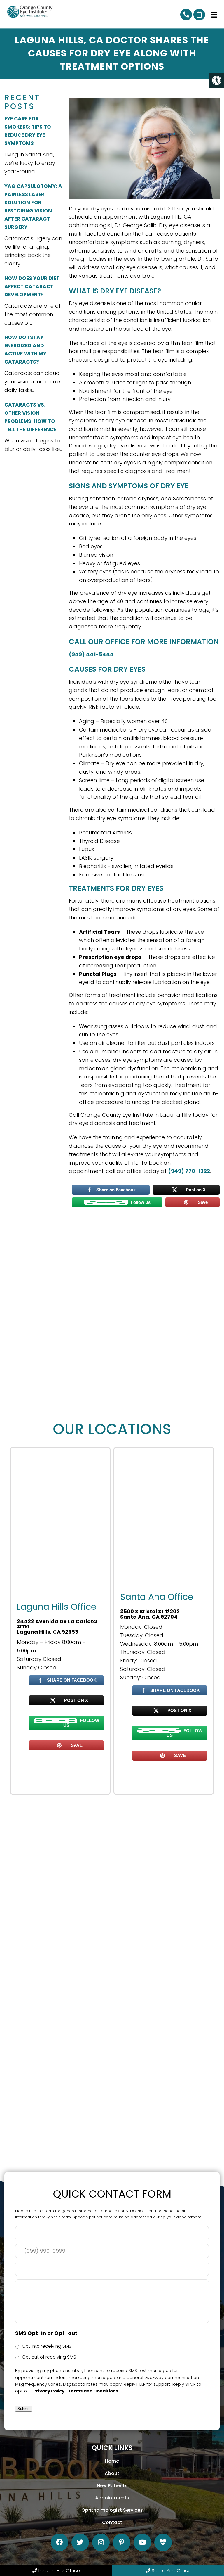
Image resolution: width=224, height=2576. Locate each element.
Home (112, 2461)
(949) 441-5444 (91, 654)
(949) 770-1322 (186, 15)
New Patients (112, 2486)
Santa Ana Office (171, 2571)
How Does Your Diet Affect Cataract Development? (32, 286)
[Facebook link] (60, 2542)
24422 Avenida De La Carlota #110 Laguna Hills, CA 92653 (57, 1627)
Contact (112, 2522)
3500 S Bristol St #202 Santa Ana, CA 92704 (150, 1614)
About (112, 2473)
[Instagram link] (101, 2542)
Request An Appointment (199, 15)
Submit (23, 2409)
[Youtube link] (142, 2542)
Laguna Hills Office (59, 2571)
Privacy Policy (49, 2391)
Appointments (112, 2498)
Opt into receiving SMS (47, 2346)
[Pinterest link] (122, 2542)
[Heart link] (163, 2542)
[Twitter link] (80, 2542)
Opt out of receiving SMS (49, 2357)
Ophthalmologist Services (112, 2510)
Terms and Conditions (93, 2391)
